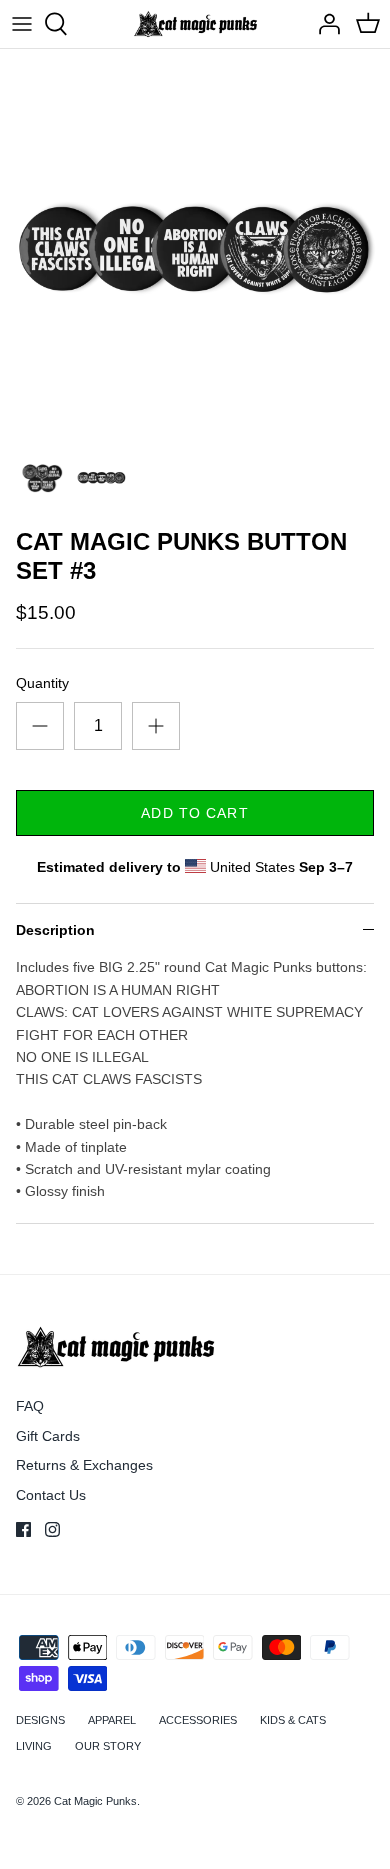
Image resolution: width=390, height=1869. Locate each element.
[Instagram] (52, 1529)
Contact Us (51, 1495)
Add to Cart (194, 813)
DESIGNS (40, 1720)
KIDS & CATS (293, 1720)
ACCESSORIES (198, 1720)
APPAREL (112, 1720)
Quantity (42, 683)
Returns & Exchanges (84, 1465)
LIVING (34, 1746)
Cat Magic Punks (95, 1801)
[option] (195, 244)
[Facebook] (23, 1529)
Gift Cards (48, 1436)
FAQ (30, 1406)
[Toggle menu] (22, 24)
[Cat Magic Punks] (195, 24)
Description (55, 930)
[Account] (324, 24)
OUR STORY (108, 1746)
